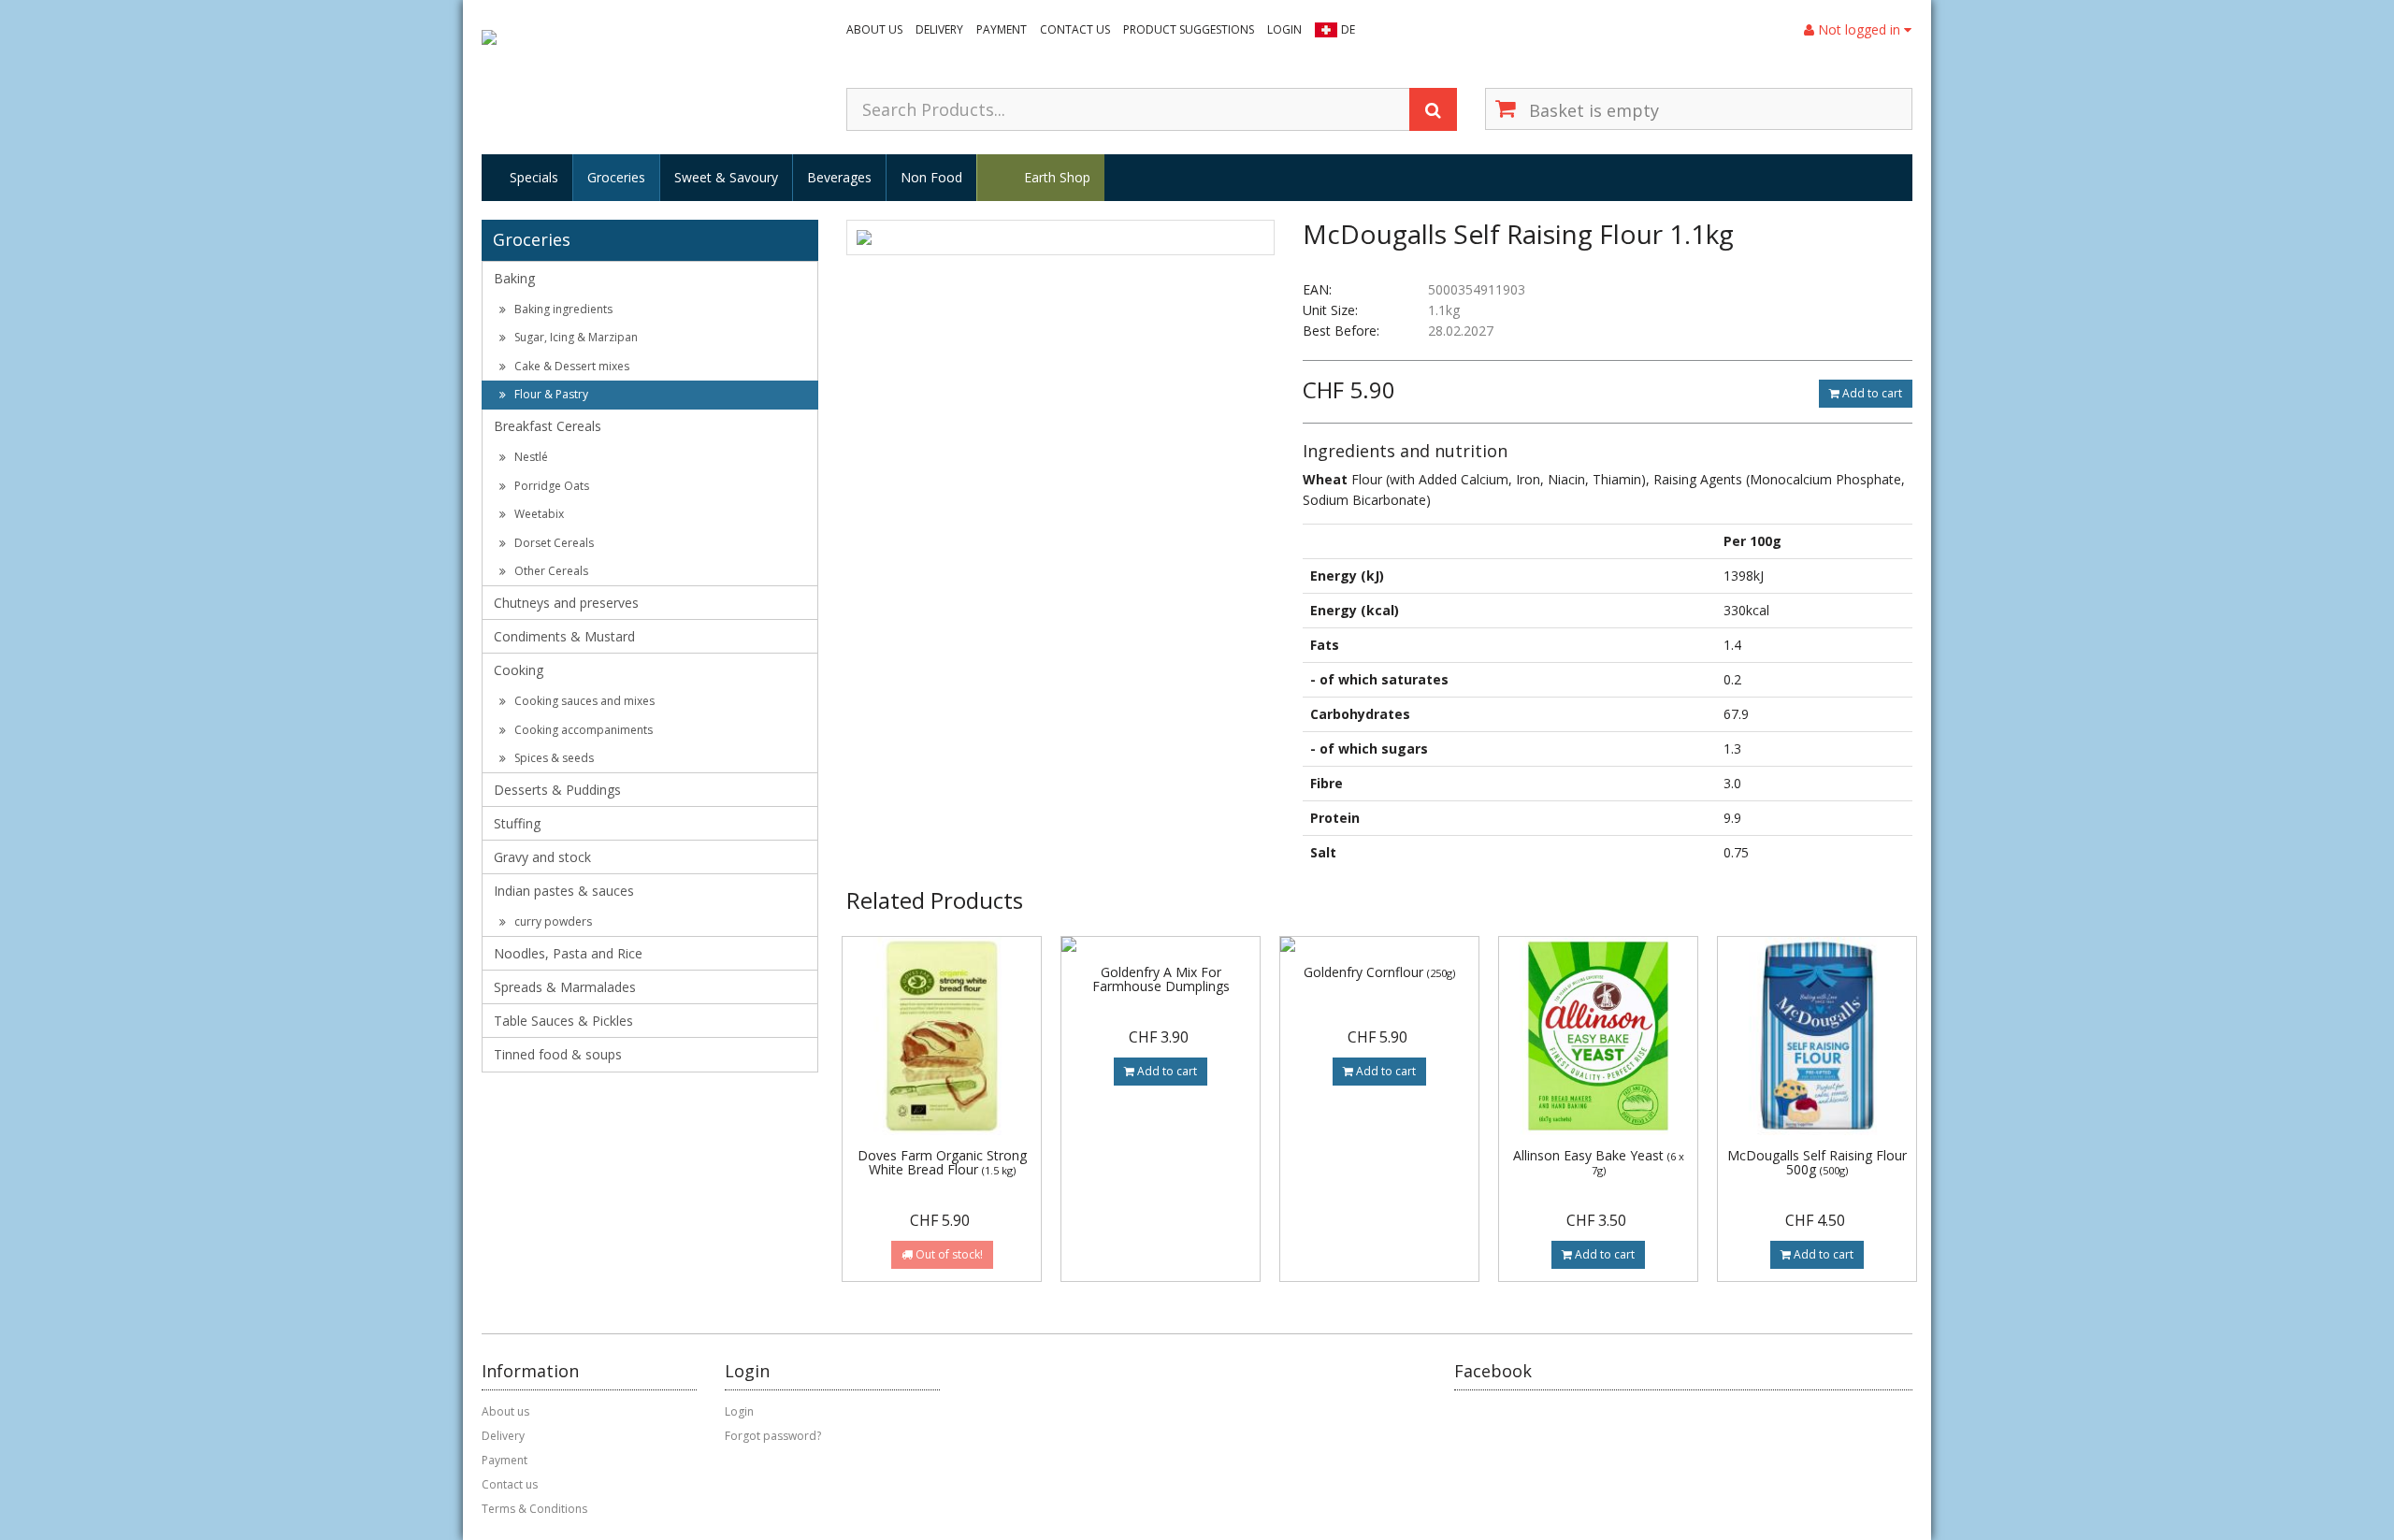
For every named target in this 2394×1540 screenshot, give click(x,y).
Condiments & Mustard (564, 636)
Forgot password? (773, 1436)
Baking (514, 278)
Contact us (1075, 29)
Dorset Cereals (553, 543)
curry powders (552, 921)
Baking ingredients (562, 309)
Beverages (839, 177)
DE (1348, 29)
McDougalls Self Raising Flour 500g (1817, 1162)
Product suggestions (1189, 29)
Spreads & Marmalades (565, 987)
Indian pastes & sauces (564, 891)
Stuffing (517, 823)
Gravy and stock (542, 857)
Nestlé (530, 457)
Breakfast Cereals (548, 426)
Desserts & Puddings (557, 790)
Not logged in (1859, 29)
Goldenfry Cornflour (1379, 972)
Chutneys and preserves (566, 603)
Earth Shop (1057, 177)
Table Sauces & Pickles (563, 1021)
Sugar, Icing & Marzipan (575, 337)
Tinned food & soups (558, 1054)
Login (1284, 29)
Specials (534, 177)
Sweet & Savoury (726, 177)
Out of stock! (948, 1254)
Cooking (519, 670)
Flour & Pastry (550, 394)
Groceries (616, 177)
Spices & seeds (553, 758)
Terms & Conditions (534, 1509)
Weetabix (538, 514)
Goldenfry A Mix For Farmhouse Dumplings (1161, 979)
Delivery (939, 29)
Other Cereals (550, 571)
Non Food (931, 177)
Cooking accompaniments (582, 730)
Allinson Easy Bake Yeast (1599, 1162)
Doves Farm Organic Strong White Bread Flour (942, 1162)
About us (874, 29)
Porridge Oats (550, 486)
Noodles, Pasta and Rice (568, 953)
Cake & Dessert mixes (570, 366)
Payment (1002, 29)
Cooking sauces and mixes (583, 701)
